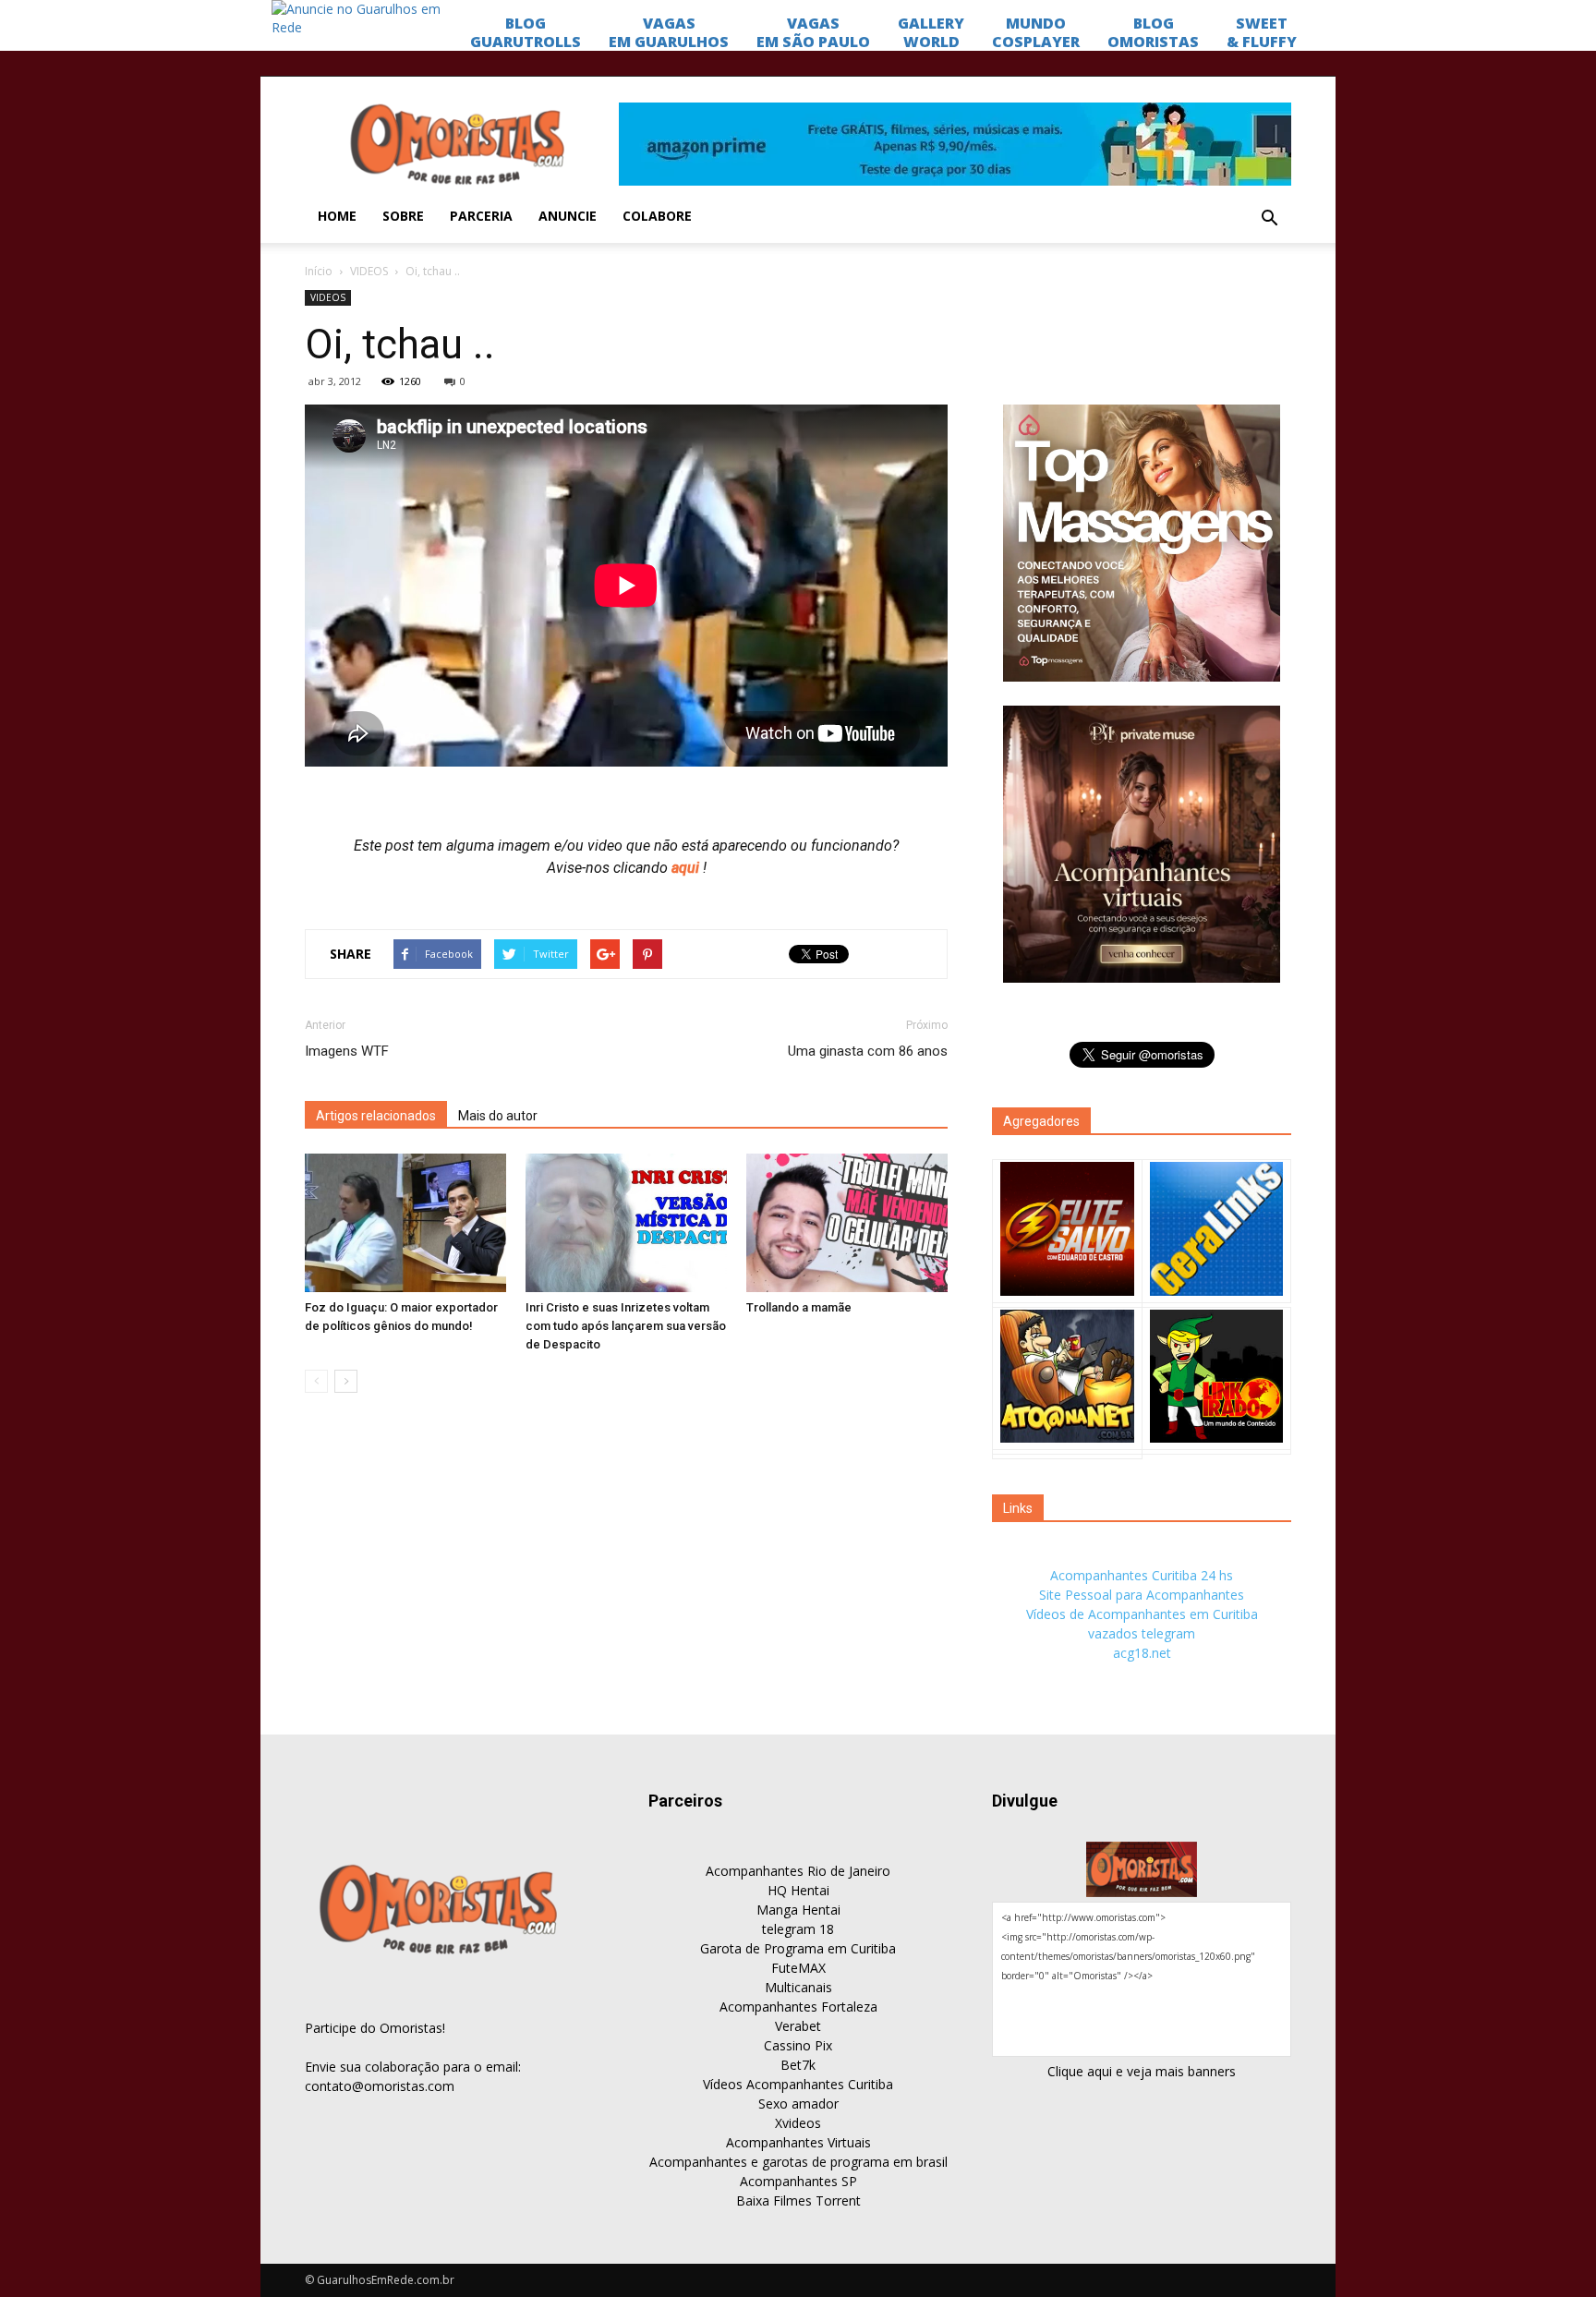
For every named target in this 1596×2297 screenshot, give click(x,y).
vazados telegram (1142, 1633)
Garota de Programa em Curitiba (798, 1948)
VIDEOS (369, 271)
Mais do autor (498, 1116)
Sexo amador (798, 2104)
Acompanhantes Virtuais (798, 2142)
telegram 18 (798, 1929)
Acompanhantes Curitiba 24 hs (1142, 1575)
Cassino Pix (798, 2045)
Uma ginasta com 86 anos (868, 1051)
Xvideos (798, 2123)
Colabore (657, 216)
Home (337, 216)
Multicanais (798, 1987)
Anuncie (568, 216)
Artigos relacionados (376, 1116)
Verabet (798, 2026)
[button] (1269, 219)
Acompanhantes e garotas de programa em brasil (798, 2162)
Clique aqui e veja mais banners (1142, 2071)
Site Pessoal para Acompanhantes (1142, 1595)
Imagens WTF (347, 1051)
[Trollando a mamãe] (847, 1223)
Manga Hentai (798, 1910)
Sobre (403, 216)
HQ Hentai (798, 1890)
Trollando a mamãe (799, 1307)
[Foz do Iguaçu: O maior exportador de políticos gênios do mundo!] (405, 1223)
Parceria (481, 216)
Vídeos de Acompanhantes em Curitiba (1142, 1614)
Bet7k (798, 2065)
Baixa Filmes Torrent (798, 2200)
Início (319, 271)
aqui (687, 868)
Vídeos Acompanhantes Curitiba (798, 2084)
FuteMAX (798, 1968)
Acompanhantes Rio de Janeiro (798, 1871)
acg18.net (1142, 1653)
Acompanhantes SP (798, 2181)
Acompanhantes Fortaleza (798, 2007)
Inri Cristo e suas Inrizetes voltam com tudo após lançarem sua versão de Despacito (626, 1326)
